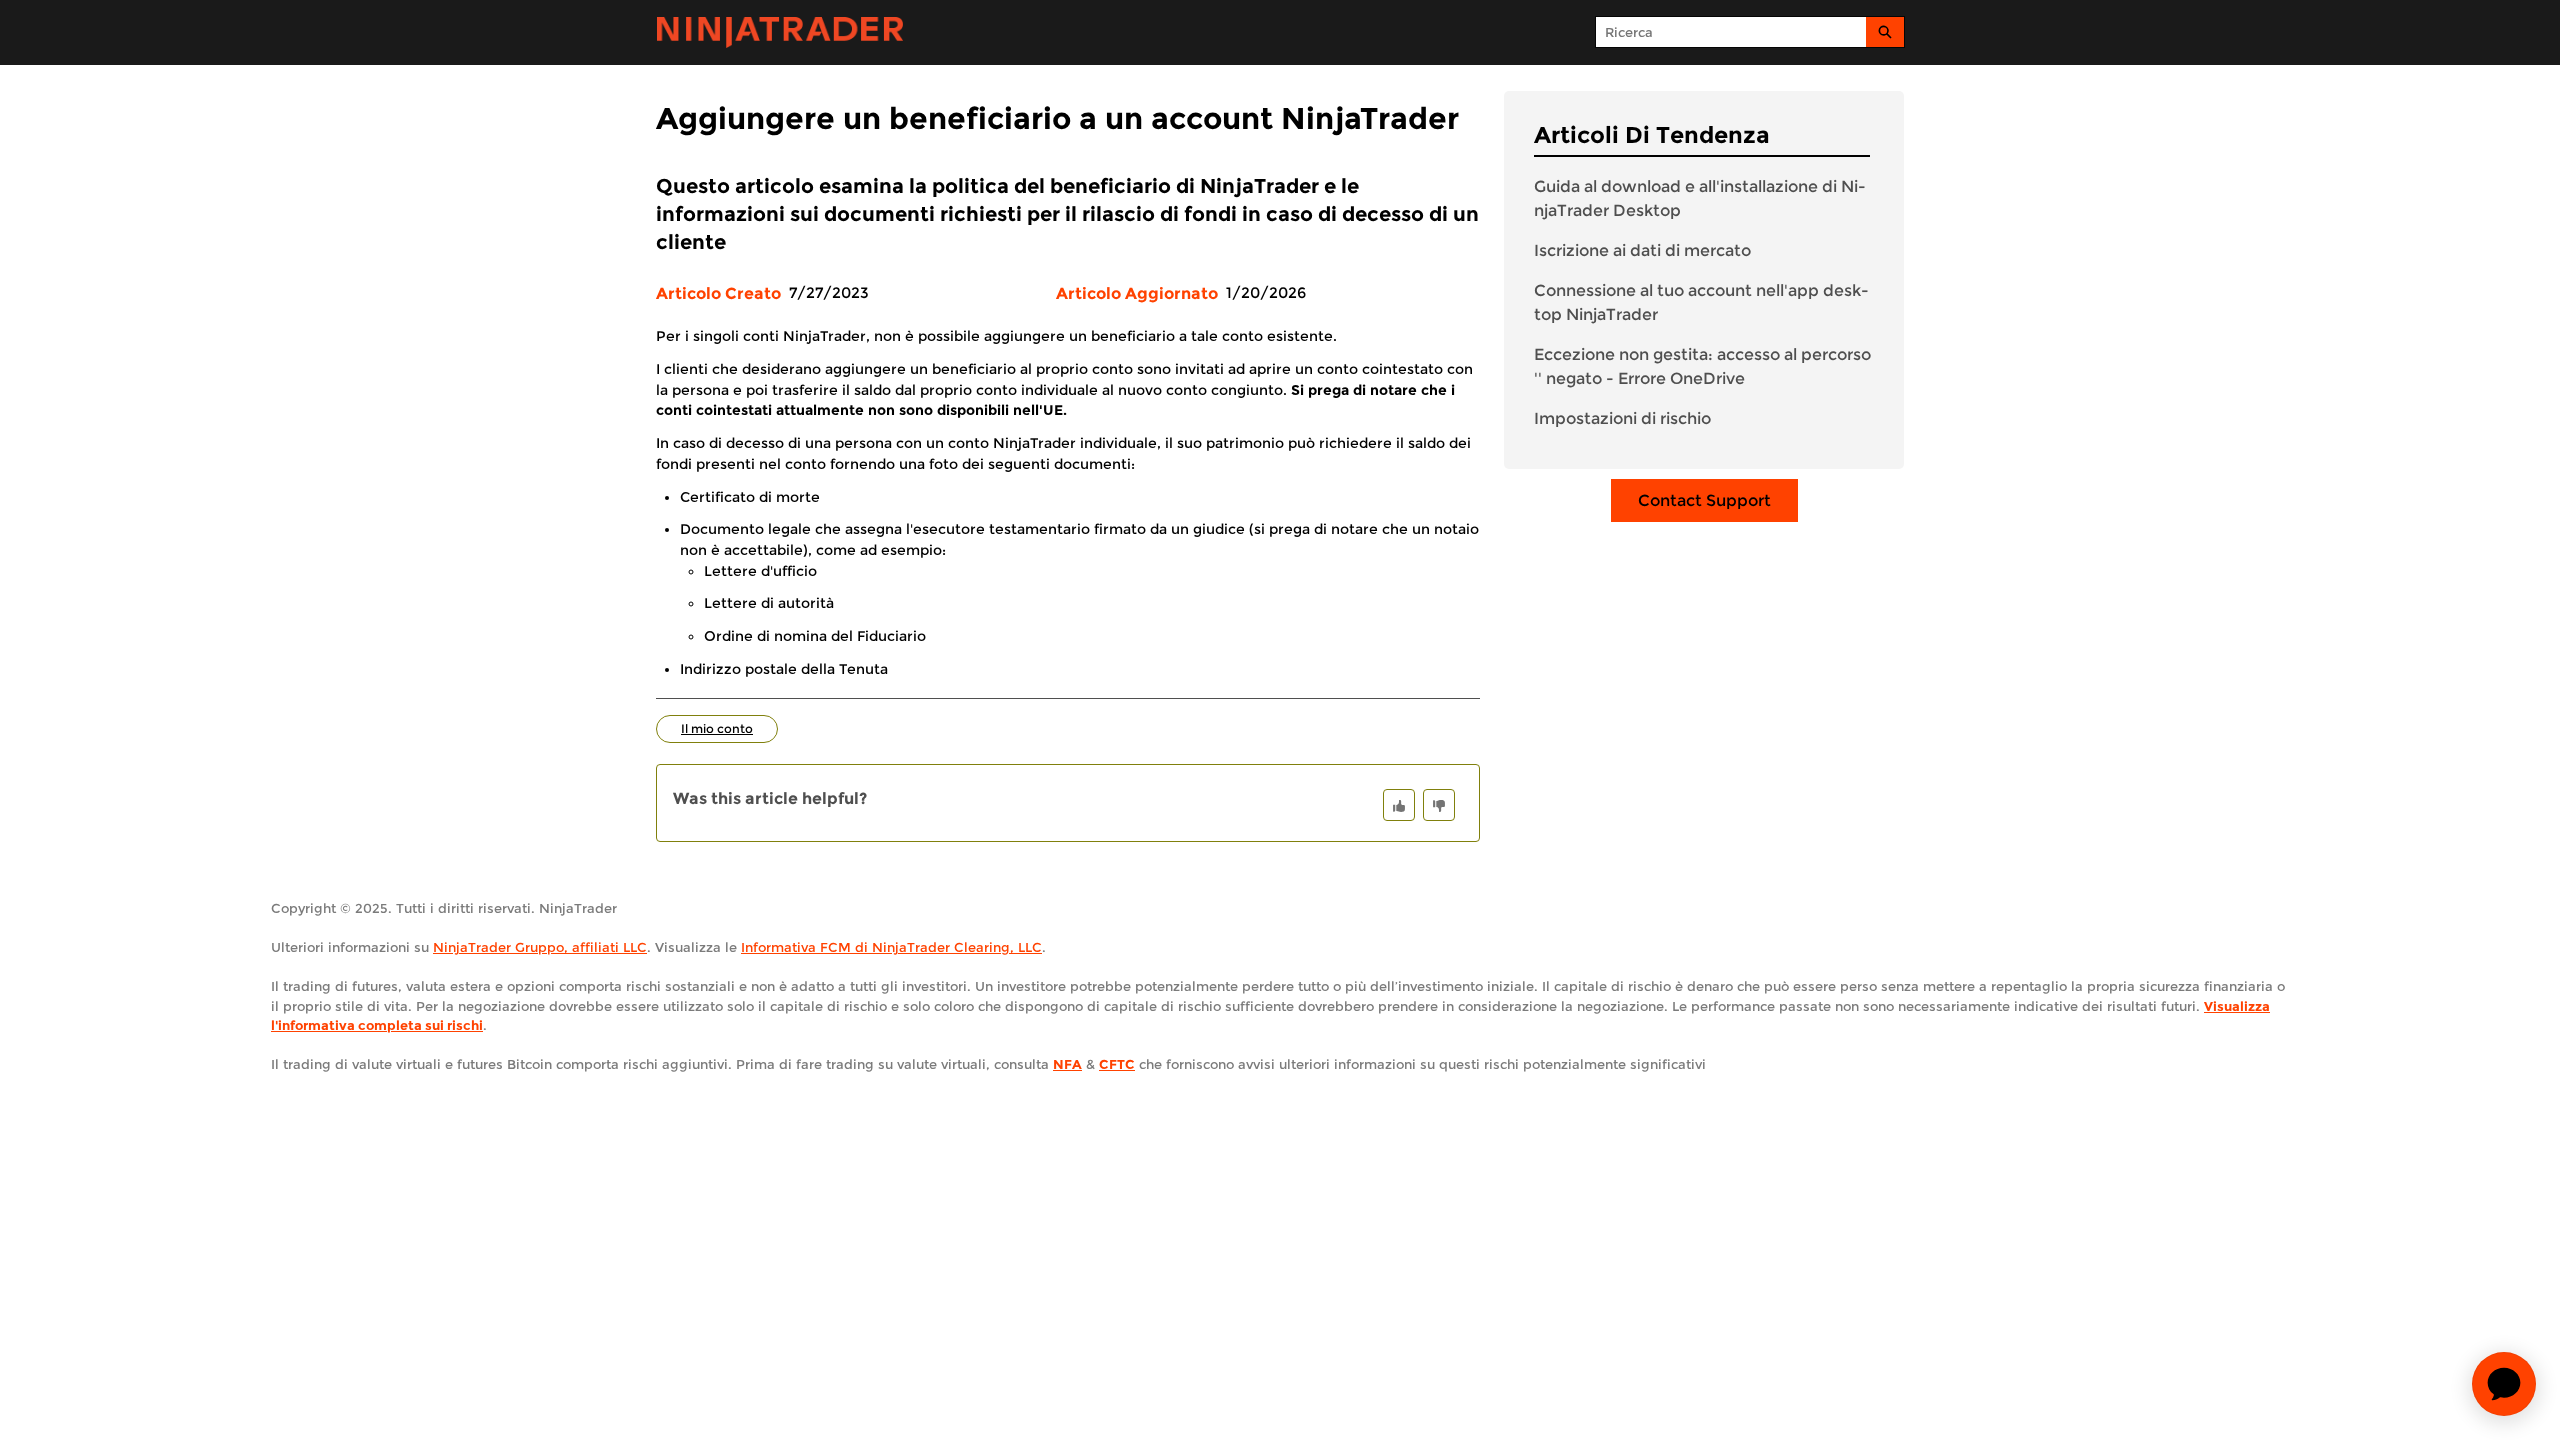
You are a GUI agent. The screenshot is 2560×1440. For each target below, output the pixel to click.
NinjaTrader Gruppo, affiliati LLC (540, 947)
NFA (1067, 1064)
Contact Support (1704, 500)
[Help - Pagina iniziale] (780, 32)
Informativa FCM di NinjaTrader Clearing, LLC (891, 947)
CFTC (1117, 1064)
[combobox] (1731, 32)
